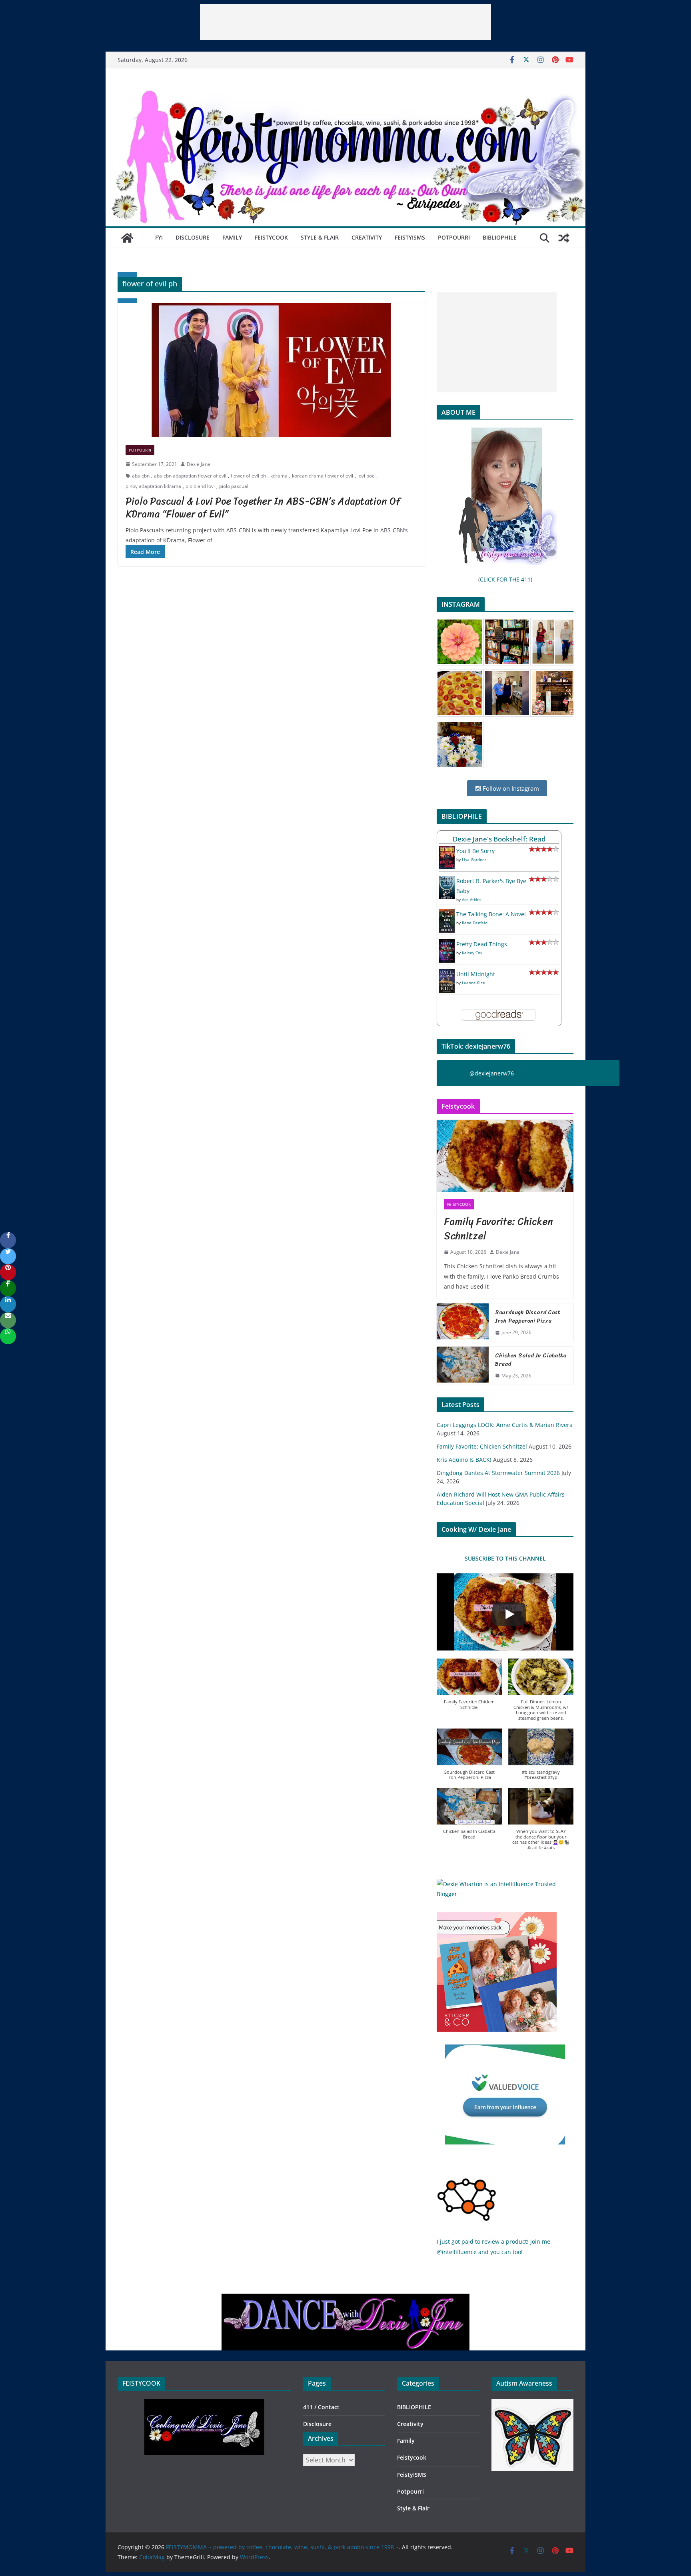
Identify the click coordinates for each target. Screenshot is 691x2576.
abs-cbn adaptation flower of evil (190, 476)
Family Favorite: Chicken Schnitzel (498, 1229)
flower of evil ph (248, 476)
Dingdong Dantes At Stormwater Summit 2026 (498, 1473)
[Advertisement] (345, 22)
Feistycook (271, 237)
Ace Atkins (472, 899)
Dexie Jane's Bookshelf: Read (499, 839)
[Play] (509, 1614)
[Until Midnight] (447, 974)
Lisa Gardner (474, 859)
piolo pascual (234, 486)
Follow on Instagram (510, 788)
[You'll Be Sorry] (447, 851)
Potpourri (454, 237)
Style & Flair (320, 237)
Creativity (367, 237)
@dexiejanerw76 (492, 1073)
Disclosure (193, 237)
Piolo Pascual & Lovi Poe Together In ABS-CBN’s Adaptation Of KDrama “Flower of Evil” (263, 507)
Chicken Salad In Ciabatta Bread (531, 1360)
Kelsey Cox (472, 953)
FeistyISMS (410, 237)
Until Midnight (476, 974)
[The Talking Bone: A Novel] (447, 914)
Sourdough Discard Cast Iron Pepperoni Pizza (528, 1317)
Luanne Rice (473, 983)
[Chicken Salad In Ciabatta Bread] (463, 1366)
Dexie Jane (199, 464)
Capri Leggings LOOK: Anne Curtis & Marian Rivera (505, 1425)
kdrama (279, 476)
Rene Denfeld (475, 923)
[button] (469, 1688)
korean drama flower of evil (323, 476)
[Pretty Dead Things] (447, 944)
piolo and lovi (200, 486)
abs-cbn (141, 476)
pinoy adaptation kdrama (153, 486)
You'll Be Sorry (475, 851)
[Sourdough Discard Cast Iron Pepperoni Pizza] (463, 1323)
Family (232, 237)
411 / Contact (321, 2407)
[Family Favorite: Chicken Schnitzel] (505, 1156)
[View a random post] (564, 238)
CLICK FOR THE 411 (505, 579)
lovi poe (366, 476)
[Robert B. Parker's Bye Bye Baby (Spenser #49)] (447, 881)
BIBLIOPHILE (500, 237)
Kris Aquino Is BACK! (464, 1460)
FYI (159, 237)
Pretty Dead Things (482, 944)
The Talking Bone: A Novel (491, 914)
